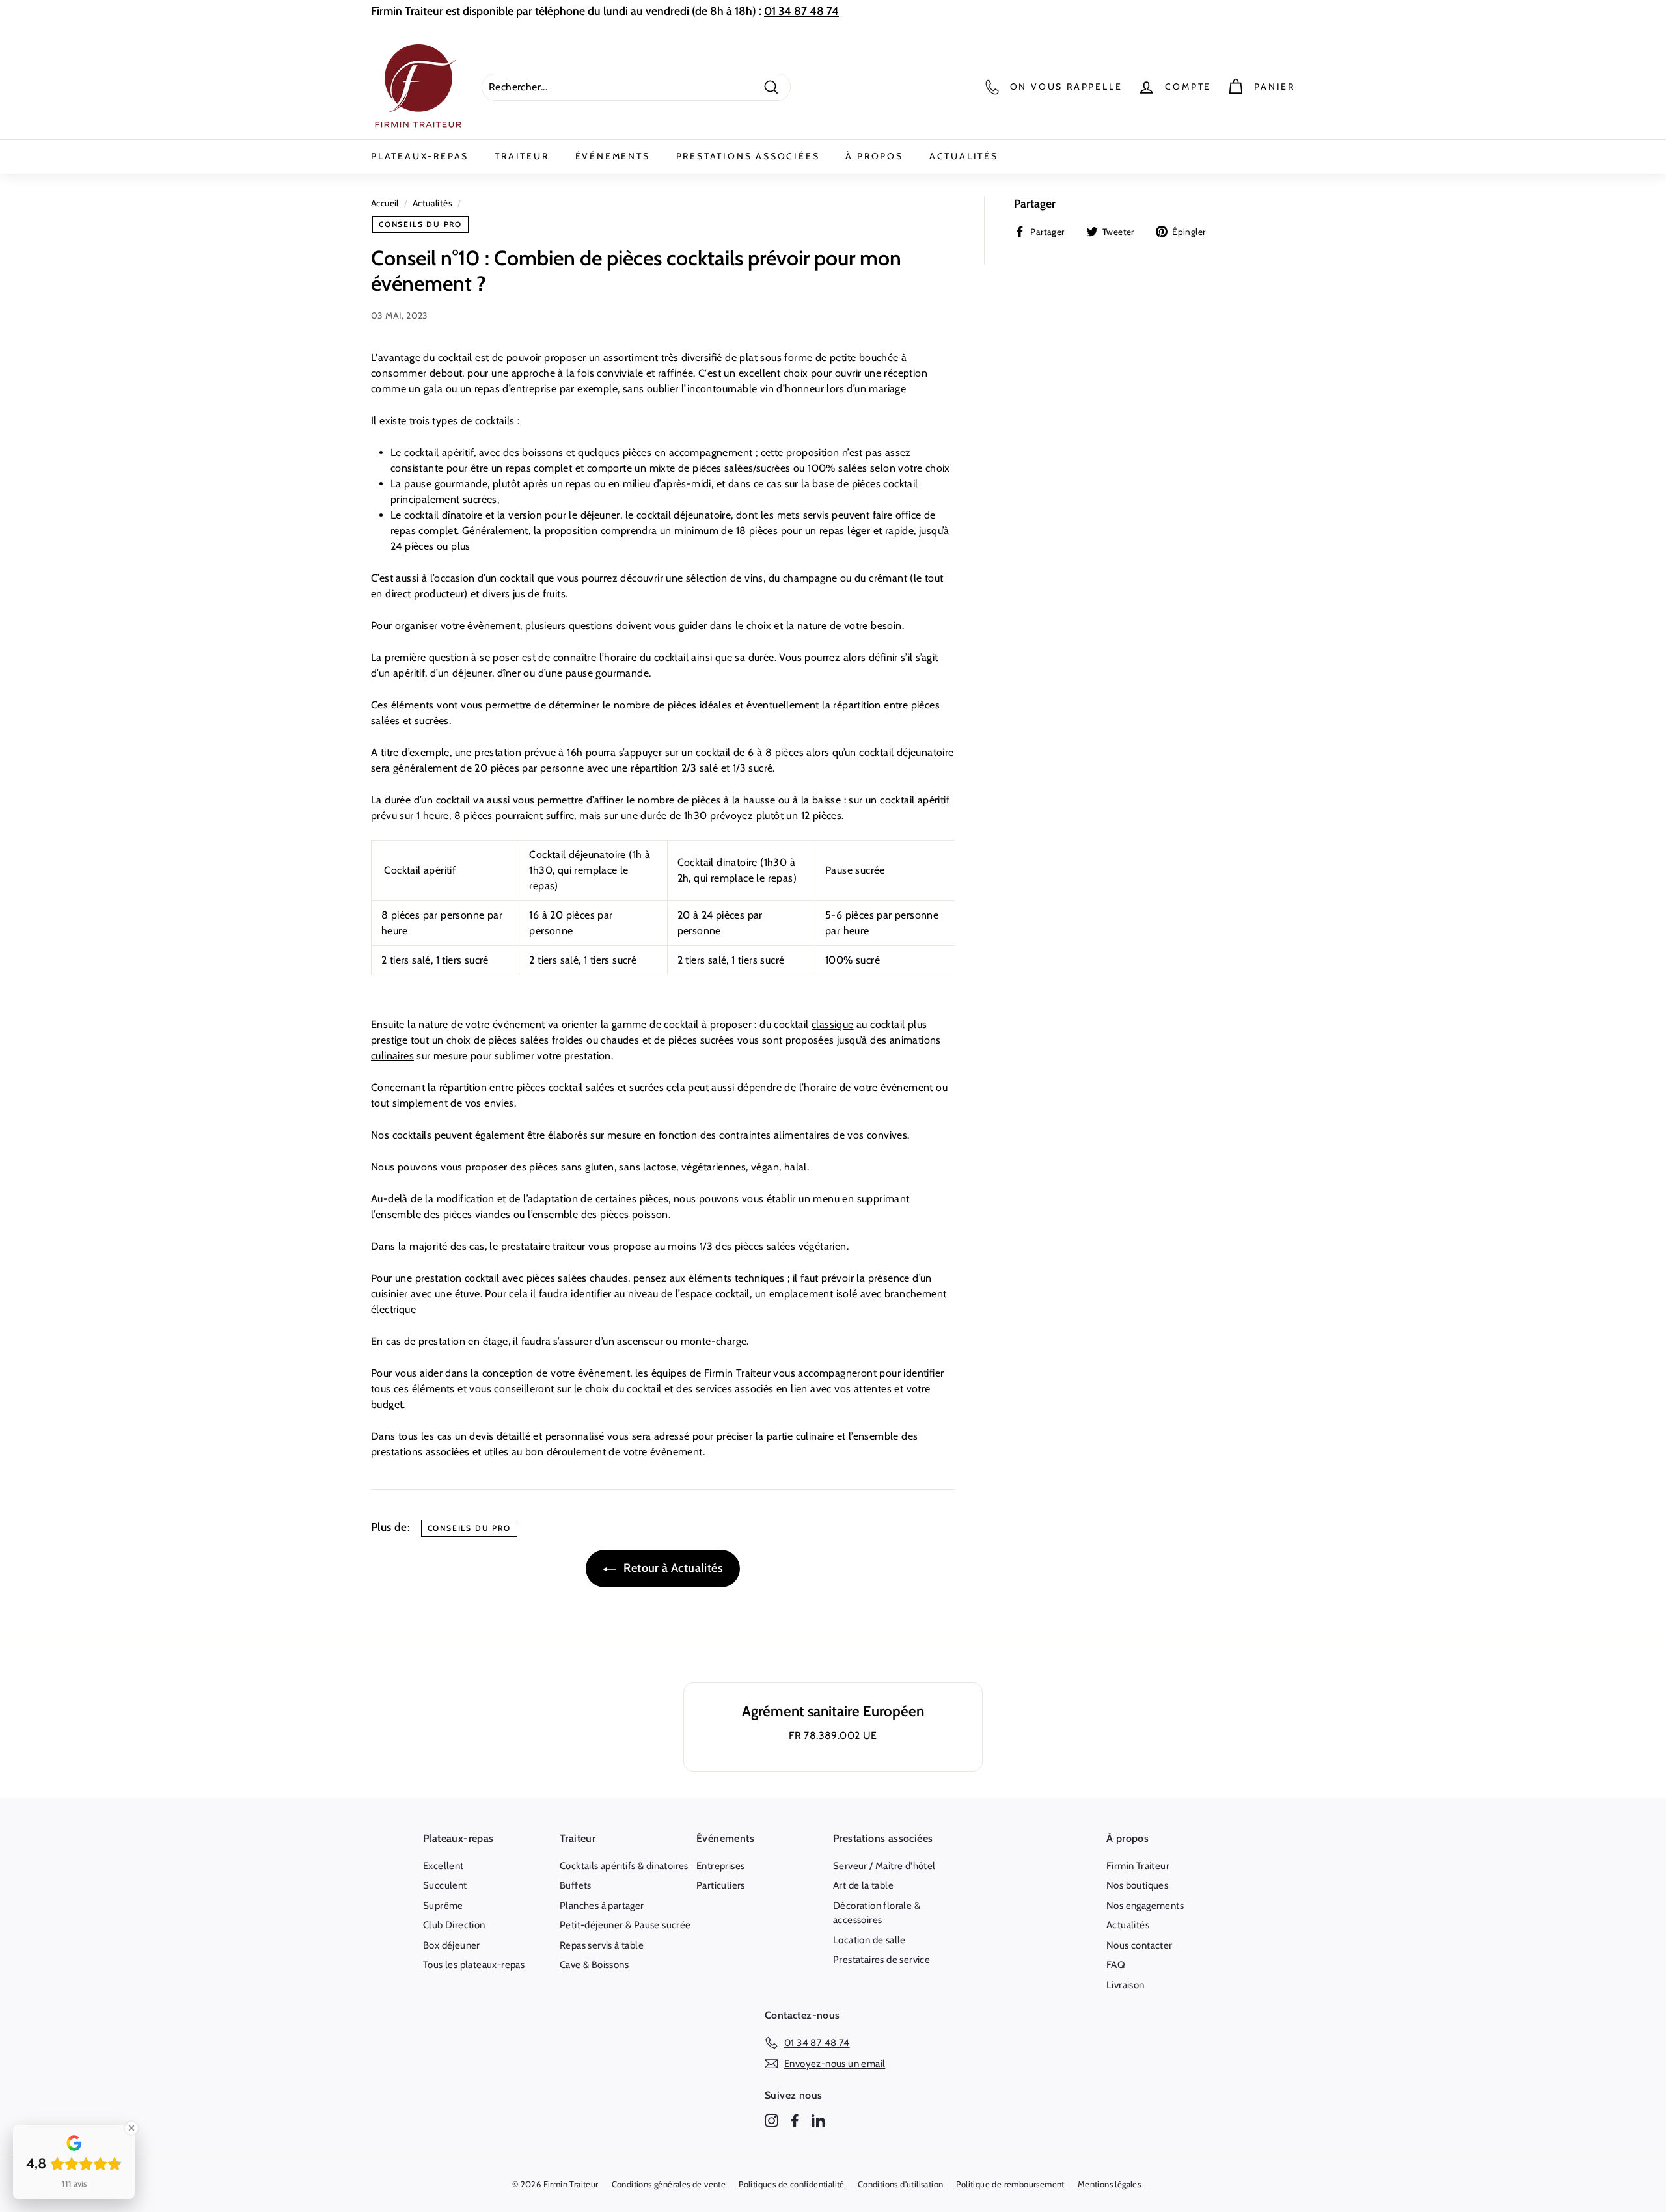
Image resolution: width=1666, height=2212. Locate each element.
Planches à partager (602, 1906)
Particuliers (721, 1885)
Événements (613, 156)
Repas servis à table (602, 1945)
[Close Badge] (131, 2128)
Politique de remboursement (1010, 2184)
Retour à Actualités (672, 1568)
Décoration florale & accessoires (877, 1913)
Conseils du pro (420, 224)
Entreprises (720, 1866)
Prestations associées (748, 156)
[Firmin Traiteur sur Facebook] (795, 2121)
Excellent (444, 1866)
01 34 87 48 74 (801, 11)
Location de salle (869, 1940)
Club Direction (454, 1925)
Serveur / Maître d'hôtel (884, 1866)
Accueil (385, 203)
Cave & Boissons (594, 1965)
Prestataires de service (881, 1960)
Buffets (576, 1885)
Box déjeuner (452, 1945)
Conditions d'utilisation (901, 2184)
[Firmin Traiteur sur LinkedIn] (818, 2121)
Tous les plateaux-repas (474, 1965)
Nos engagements (1145, 1906)
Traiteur (522, 156)
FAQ (1116, 1965)
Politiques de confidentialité (792, 2184)
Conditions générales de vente (669, 2184)
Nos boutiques (1137, 1885)
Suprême (443, 1906)
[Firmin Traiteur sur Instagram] (772, 2121)
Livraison (1126, 1985)
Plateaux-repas (420, 156)
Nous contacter (1140, 1945)
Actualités (964, 156)
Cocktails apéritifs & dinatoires (624, 1866)
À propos (874, 156)
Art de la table (863, 1885)
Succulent (445, 1885)
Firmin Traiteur (1138, 1866)
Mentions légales (1109, 2184)
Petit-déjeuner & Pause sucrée (625, 1925)
